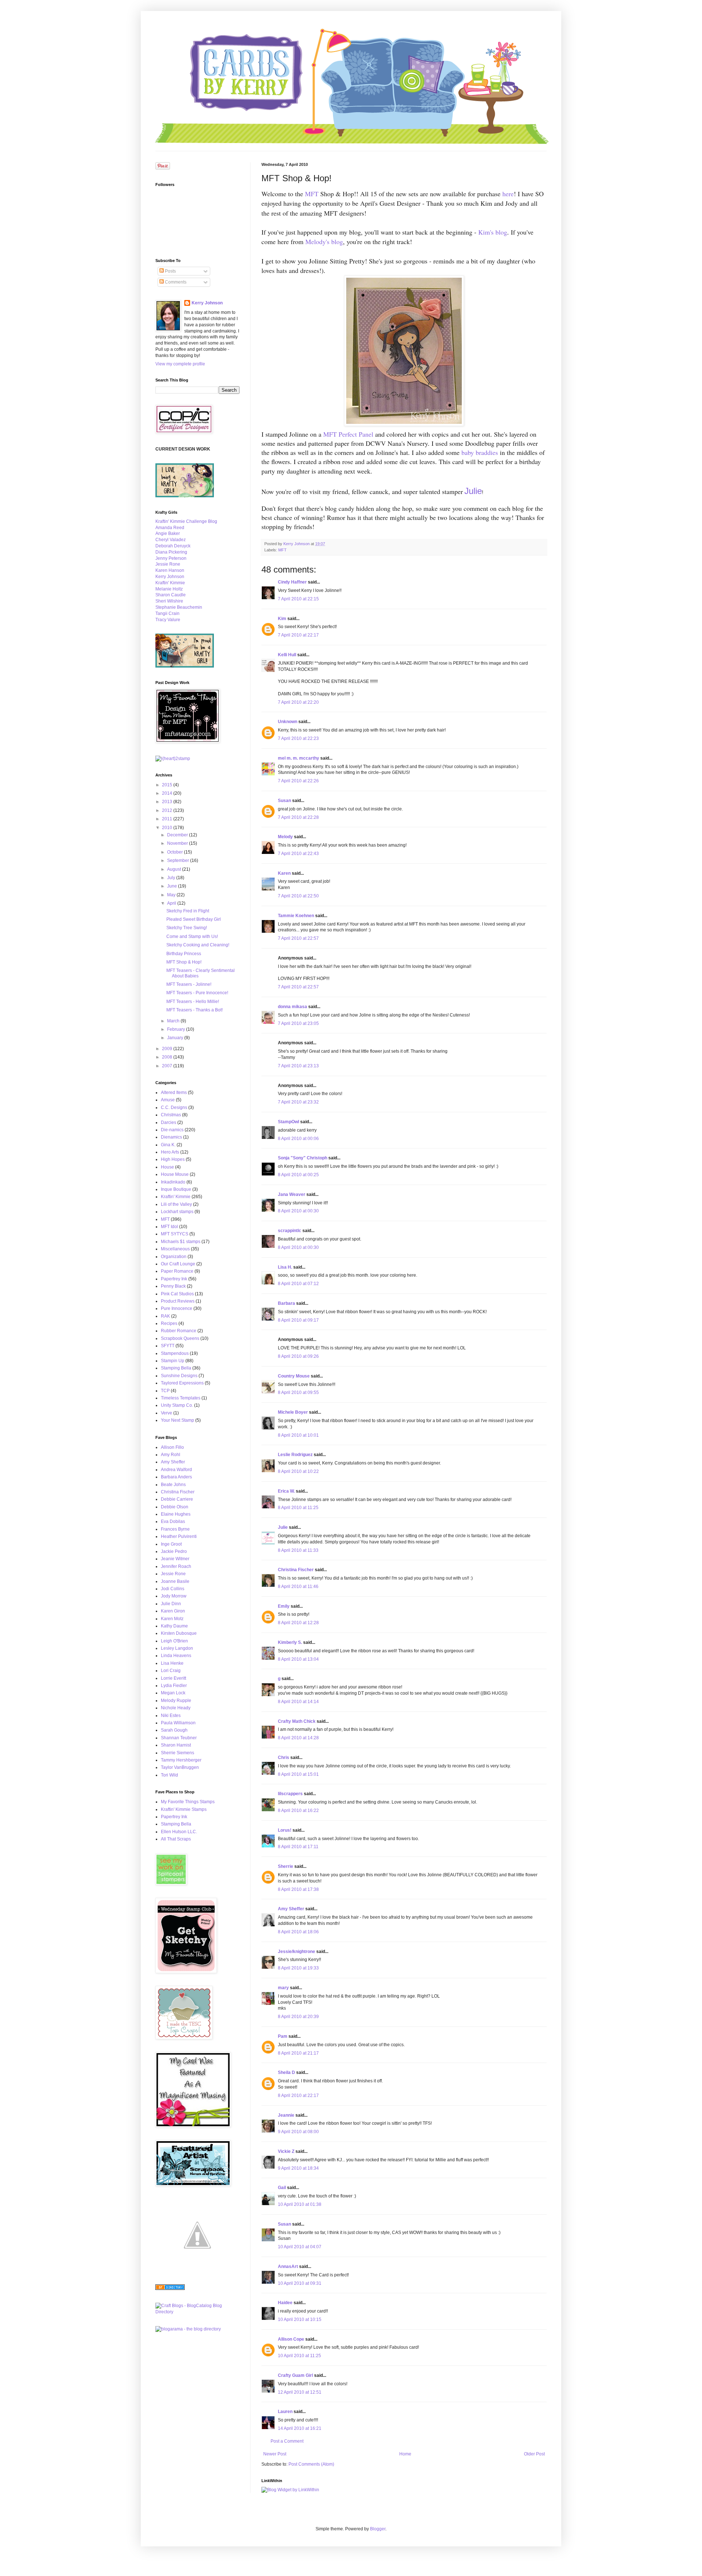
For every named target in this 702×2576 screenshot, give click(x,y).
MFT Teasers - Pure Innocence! (197, 993)
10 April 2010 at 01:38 (300, 2204)
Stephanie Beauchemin (179, 607)
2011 (168, 819)
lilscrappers (290, 1794)
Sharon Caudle (171, 595)
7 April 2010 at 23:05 (298, 1023)
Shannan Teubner (179, 1738)
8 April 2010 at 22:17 (298, 2096)
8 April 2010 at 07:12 (298, 1284)
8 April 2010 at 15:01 (298, 1774)
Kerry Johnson (207, 303)
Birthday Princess (184, 954)
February (177, 1029)
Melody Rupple (176, 1701)
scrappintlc (290, 1231)
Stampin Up (173, 1361)
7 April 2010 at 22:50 (298, 896)
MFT (282, 550)
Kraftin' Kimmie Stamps (184, 1809)
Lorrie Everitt (173, 1678)
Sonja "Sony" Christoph (303, 1158)
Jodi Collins (173, 1589)
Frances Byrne (175, 1529)
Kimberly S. (290, 1642)
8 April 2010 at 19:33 (298, 1968)
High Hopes (173, 1159)
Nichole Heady (176, 1708)
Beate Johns (173, 1485)
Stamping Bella (176, 1368)
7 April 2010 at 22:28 (298, 817)
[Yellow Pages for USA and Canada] (170, 2288)
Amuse (168, 1100)
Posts (170, 271)
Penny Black (173, 1286)
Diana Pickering (171, 552)
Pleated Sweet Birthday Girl (194, 919)
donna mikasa (292, 1007)
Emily (284, 1606)
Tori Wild (169, 1775)
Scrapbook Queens (180, 1338)
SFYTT (168, 1346)
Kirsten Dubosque (179, 1633)
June (173, 886)
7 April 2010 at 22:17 (298, 635)
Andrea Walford (176, 1470)
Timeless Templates (181, 1398)
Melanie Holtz (169, 589)
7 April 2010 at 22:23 (298, 738)
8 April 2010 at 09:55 (298, 1393)
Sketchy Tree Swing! (187, 928)
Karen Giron (173, 1611)
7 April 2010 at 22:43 (298, 854)
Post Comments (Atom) (311, 2464)
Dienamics (171, 1137)
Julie (473, 491)
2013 (168, 802)
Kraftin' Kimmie (170, 583)
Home (405, 2454)
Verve (167, 1413)
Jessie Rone (168, 564)
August (175, 869)
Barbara (286, 1303)
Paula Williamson (178, 1723)
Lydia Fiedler (174, 1686)
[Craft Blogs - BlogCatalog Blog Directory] (197, 2312)
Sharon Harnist (176, 1745)
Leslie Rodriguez (295, 1455)
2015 (168, 785)
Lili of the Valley (176, 1204)
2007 (168, 1066)
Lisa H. (285, 1267)
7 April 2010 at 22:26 (298, 781)
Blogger (378, 2529)
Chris (284, 1758)
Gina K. (168, 1145)
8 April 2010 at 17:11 (298, 1847)
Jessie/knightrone (297, 1952)
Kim (282, 619)
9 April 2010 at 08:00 (298, 2132)
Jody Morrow (174, 1596)
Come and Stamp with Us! (192, 936)
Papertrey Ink (174, 1279)
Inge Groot (171, 1544)
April (172, 903)
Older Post (534, 2454)
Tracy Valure (168, 620)
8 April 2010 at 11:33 (298, 1550)
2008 (168, 1057)
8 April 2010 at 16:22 (298, 1811)
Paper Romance (177, 1271)
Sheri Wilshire (169, 601)
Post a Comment (287, 2441)
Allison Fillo (172, 1447)
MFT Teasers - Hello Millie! (193, 1002)
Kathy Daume (174, 1626)
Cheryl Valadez (171, 540)
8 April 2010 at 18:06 (298, 1932)
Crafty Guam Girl (295, 2375)
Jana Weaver (292, 1194)
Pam (283, 2036)
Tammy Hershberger (181, 1760)
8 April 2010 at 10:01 (298, 1435)
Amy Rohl (171, 1455)
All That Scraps (176, 1839)
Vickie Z (286, 2151)
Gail (282, 2188)
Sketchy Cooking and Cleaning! (198, 945)
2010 (168, 828)
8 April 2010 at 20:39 (298, 2017)
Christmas (171, 1115)
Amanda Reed (170, 528)
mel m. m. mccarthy (299, 758)
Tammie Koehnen (296, 916)
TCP (165, 1391)
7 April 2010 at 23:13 (298, 1066)
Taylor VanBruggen (180, 1767)
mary (283, 1988)
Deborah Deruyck (173, 546)
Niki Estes (171, 1716)
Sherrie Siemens (178, 1753)
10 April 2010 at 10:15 (300, 2319)
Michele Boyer (293, 1412)
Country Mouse (294, 1376)
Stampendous (175, 1353)
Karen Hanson (170, 570)
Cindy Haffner (292, 582)
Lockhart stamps (177, 1212)
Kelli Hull (287, 655)
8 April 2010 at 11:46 (298, 1587)
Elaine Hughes (176, 1514)
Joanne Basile (175, 1581)
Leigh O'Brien (174, 1641)
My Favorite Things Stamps (188, 1802)
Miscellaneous (175, 1249)
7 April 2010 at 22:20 (298, 702)
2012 (168, 810)
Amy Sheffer (291, 1909)
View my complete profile (180, 364)
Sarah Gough (174, 1730)
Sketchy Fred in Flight (188, 911)
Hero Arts (170, 1152)
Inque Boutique (176, 1189)
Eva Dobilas (173, 1521)
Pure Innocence (177, 1308)
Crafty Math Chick (297, 1721)
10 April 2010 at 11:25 (299, 2356)
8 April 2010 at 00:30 (298, 1211)
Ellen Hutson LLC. (179, 1832)
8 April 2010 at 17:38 (298, 1889)
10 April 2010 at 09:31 (300, 2283)
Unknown (288, 722)
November (178, 843)
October (175, 852)
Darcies (169, 1122)
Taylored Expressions (182, 1383)
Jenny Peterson (171, 558)
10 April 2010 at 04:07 (300, 2247)
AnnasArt (288, 2267)
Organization (174, 1257)
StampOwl (288, 1122)
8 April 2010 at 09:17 (298, 1320)
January (176, 1038)
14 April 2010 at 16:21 (300, 2428)
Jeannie (286, 2115)
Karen (284, 873)
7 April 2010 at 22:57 (298, 938)
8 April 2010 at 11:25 (298, 1508)
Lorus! (285, 1830)
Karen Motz (172, 1619)
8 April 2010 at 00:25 (298, 1175)
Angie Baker (168, 533)
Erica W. (286, 1491)
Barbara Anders (176, 1477)
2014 (168, 793)
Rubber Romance (179, 1331)
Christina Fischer (296, 1570)
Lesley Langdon (177, 1648)
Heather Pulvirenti (179, 1536)
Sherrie (286, 1866)
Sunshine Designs (179, 1376)
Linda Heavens (176, 1656)
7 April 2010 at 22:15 (298, 599)
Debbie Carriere (177, 1499)
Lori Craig (171, 1671)
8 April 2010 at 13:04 (298, 1659)
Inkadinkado (173, 1182)
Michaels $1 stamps (181, 1242)
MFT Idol (169, 1227)
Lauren (285, 2412)
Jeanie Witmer (175, 1559)
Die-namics (172, 1130)
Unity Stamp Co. (177, 1405)
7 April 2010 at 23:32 (298, 1102)
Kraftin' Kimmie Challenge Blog (186, 521)
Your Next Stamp (178, 1420)
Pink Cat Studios (177, 1294)
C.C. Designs (174, 1107)
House (167, 1167)
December (178, 835)
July (172, 878)
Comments (175, 282)
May (172, 895)
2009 (168, 1049)
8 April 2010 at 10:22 (298, 1471)
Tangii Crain (167, 613)
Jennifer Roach (176, 1566)
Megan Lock (173, 1693)
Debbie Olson (175, 1507)
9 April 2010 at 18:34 (298, 2168)
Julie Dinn (171, 1604)
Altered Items (174, 1093)
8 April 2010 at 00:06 (298, 1139)
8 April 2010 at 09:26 (298, 1356)
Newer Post (275, 2454)
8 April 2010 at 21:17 (298, 2053)
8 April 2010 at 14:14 (298, 1702)
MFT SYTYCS (175, 1234)
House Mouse (175, 1174)
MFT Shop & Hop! (184, 962)
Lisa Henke (172, 1663)
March (174, 1021)
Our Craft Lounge (178, 1264)
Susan (284, 801)
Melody (285, 837)
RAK (165, 1316)
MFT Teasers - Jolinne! (189, 984)
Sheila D (286, 2072)
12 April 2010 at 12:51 (300, 2392)
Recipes (169, 1323)
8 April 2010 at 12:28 (298, 1623)
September (179, 860)
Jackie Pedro (174, 1551)
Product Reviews (178, 1301)
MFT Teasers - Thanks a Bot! (195, 1010)
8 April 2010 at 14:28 (298, 1738)
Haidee (285, 2303)
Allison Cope (291, 2339)
